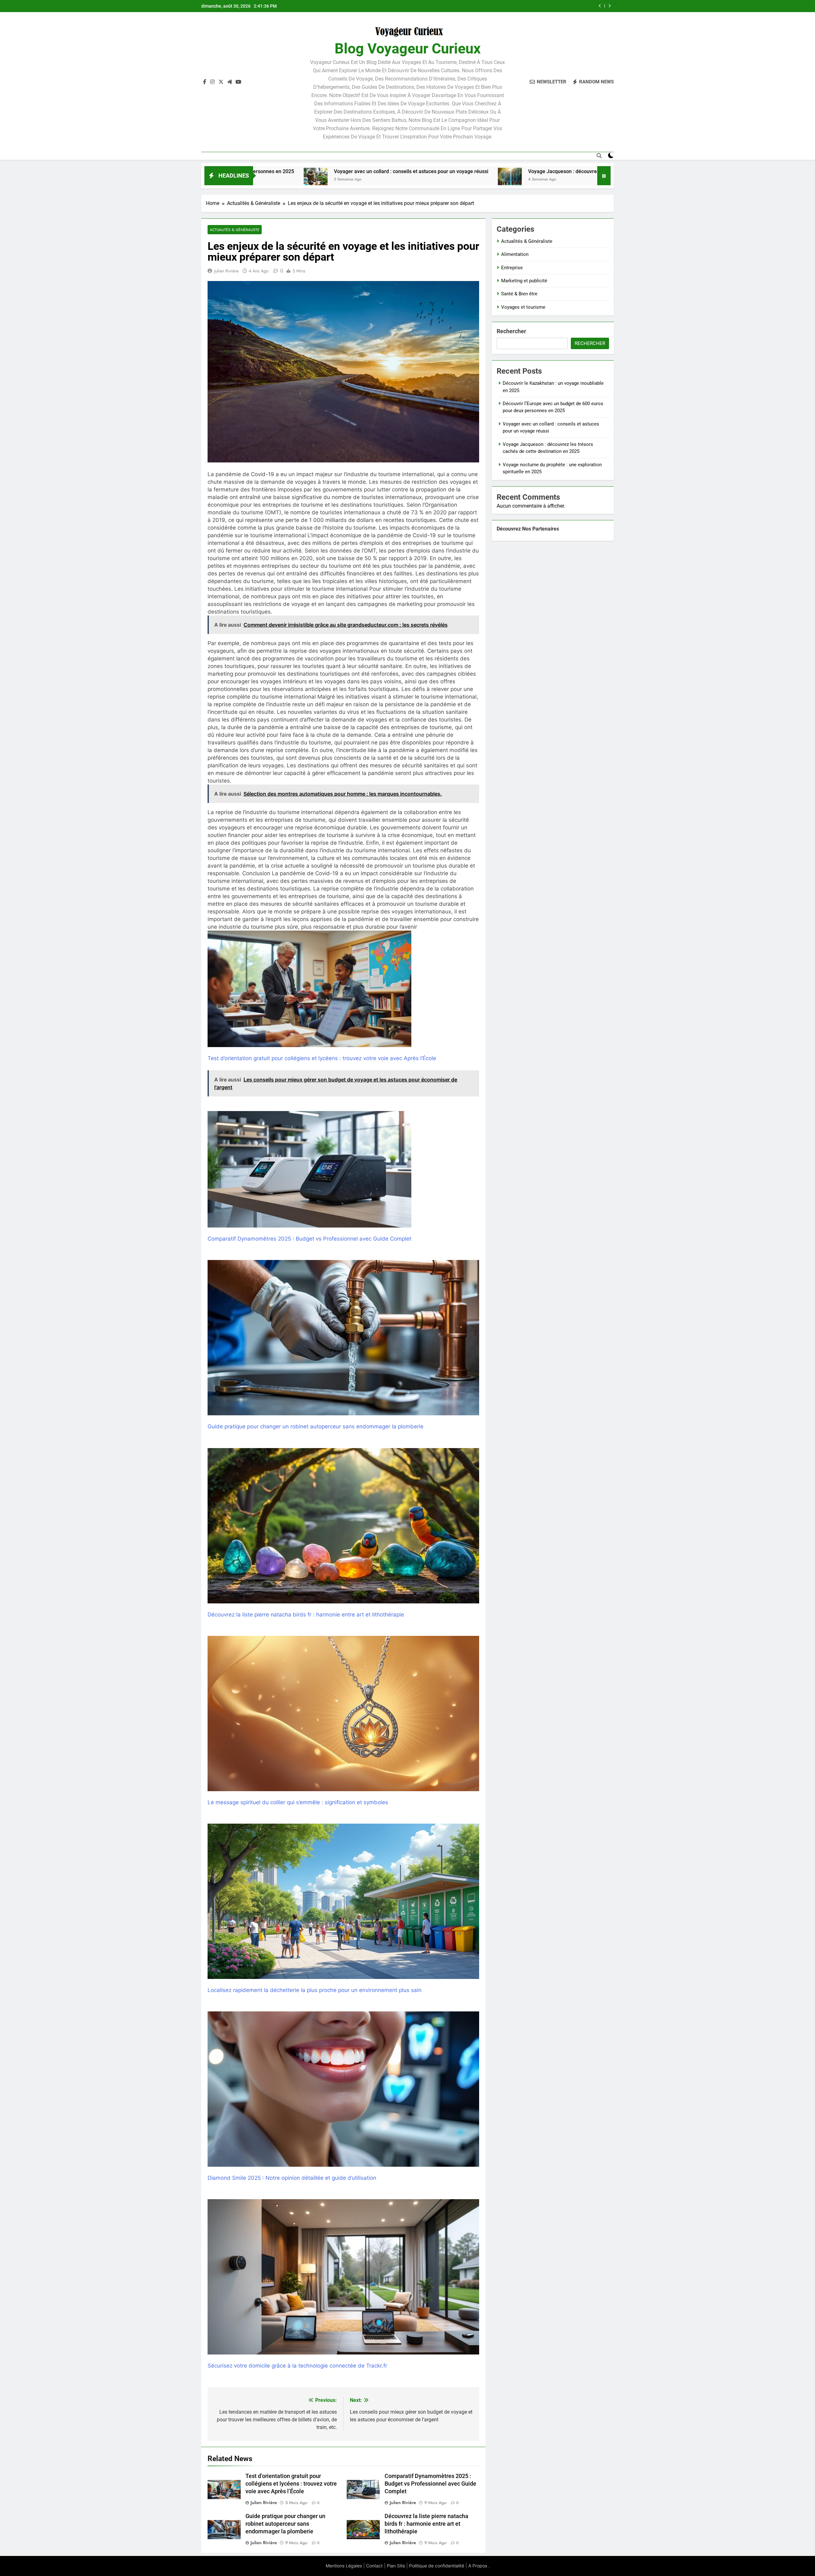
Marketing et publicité (524, 281)
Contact (374, 2566)
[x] (221, 82)
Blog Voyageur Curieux (408, 49)
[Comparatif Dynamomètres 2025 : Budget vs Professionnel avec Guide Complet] (309, 1169)
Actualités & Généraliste (235, 230)
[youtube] (238, 82)
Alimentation (515, 254)
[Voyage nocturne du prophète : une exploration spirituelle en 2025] (509, 180)
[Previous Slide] (600, 6)
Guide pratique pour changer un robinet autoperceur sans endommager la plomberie (315, 1426)
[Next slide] (609, 6)
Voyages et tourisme (523, 307)
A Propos (478, 2566)
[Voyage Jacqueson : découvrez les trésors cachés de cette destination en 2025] (289, 180)
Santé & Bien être (519, 294)
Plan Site (396, 2566)
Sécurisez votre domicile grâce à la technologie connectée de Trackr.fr (297, 2366)
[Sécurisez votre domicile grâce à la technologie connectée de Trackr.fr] (343, 2277)
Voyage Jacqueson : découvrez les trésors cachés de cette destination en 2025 (397, 171)
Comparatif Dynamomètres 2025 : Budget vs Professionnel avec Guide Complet (309, 1239)
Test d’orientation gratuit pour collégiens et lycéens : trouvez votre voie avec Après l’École (322, 1058)
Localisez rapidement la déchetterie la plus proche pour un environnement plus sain (315, 1990)
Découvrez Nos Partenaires (528, 529)
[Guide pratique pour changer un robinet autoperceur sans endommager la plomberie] (343, 1338)
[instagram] (212, 82)
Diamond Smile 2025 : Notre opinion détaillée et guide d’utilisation (292, 2178)
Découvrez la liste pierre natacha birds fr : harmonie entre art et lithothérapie (306, 1615)
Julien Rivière (226, 271)
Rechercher (511, 331)
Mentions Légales (344, 2566)
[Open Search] (599, 156)
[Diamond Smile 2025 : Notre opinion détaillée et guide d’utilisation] (343, 2089)
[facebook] (205, 82)
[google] (230, 82)
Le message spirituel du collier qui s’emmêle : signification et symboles (298, 1802)
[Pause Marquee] (604, 176)
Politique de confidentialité (437, 2566)
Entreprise (512, 268)
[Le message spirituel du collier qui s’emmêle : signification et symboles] (343, 1714)
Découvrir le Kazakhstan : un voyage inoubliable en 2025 (524, 6)
